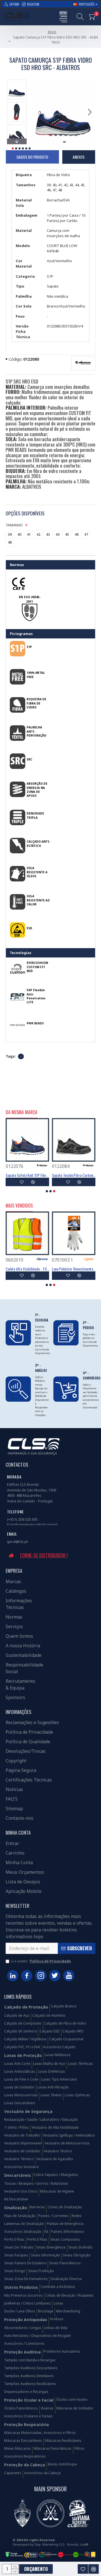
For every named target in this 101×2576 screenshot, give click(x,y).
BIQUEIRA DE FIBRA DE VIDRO (36, 703)
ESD (29, 928)
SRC (29, 759)
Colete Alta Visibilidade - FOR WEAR (27, 1269)
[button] (36, 112)
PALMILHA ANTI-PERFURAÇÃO (36, 731)
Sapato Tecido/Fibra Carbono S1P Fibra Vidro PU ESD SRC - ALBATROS (74, 1175)
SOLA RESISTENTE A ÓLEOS (37, 872)
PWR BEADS (35, 1023)
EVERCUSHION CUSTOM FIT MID (37, 967)
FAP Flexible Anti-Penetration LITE (36, 996)
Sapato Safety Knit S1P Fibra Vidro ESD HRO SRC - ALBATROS (27, 1175)
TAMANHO (14, 525)
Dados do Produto (32, 157)
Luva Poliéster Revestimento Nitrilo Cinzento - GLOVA (74, 1269)
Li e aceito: (41, 1961)
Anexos (79, 157)
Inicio (52, 32)
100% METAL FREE (36, 675)
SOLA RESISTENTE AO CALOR (38, 900)
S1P (29, 647)
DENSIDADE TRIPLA (35, 815)
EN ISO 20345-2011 (30, 599)
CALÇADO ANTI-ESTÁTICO (38, 843)
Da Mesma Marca (21, 1112)
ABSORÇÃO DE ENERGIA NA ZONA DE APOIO (37, 790)
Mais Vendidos (19, 1206)
